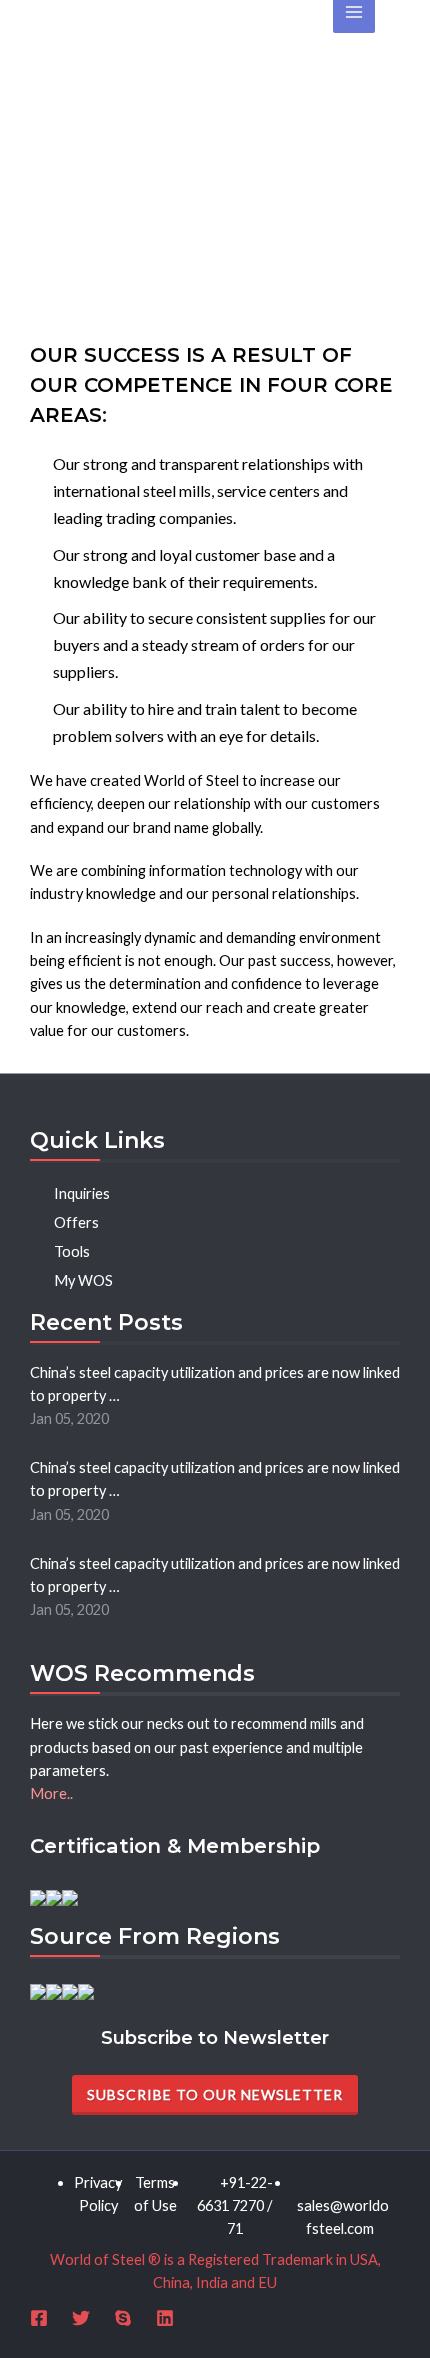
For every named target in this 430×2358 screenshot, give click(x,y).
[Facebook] (39, 2318)
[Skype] (123, 2318)
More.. (51, 1793)
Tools (69, 1251)
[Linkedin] (165, 2318)
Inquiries (79, 1193)
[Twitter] (81, 2318)
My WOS (80, 1280)
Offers (73, 1222)
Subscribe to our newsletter (215, 2094)
